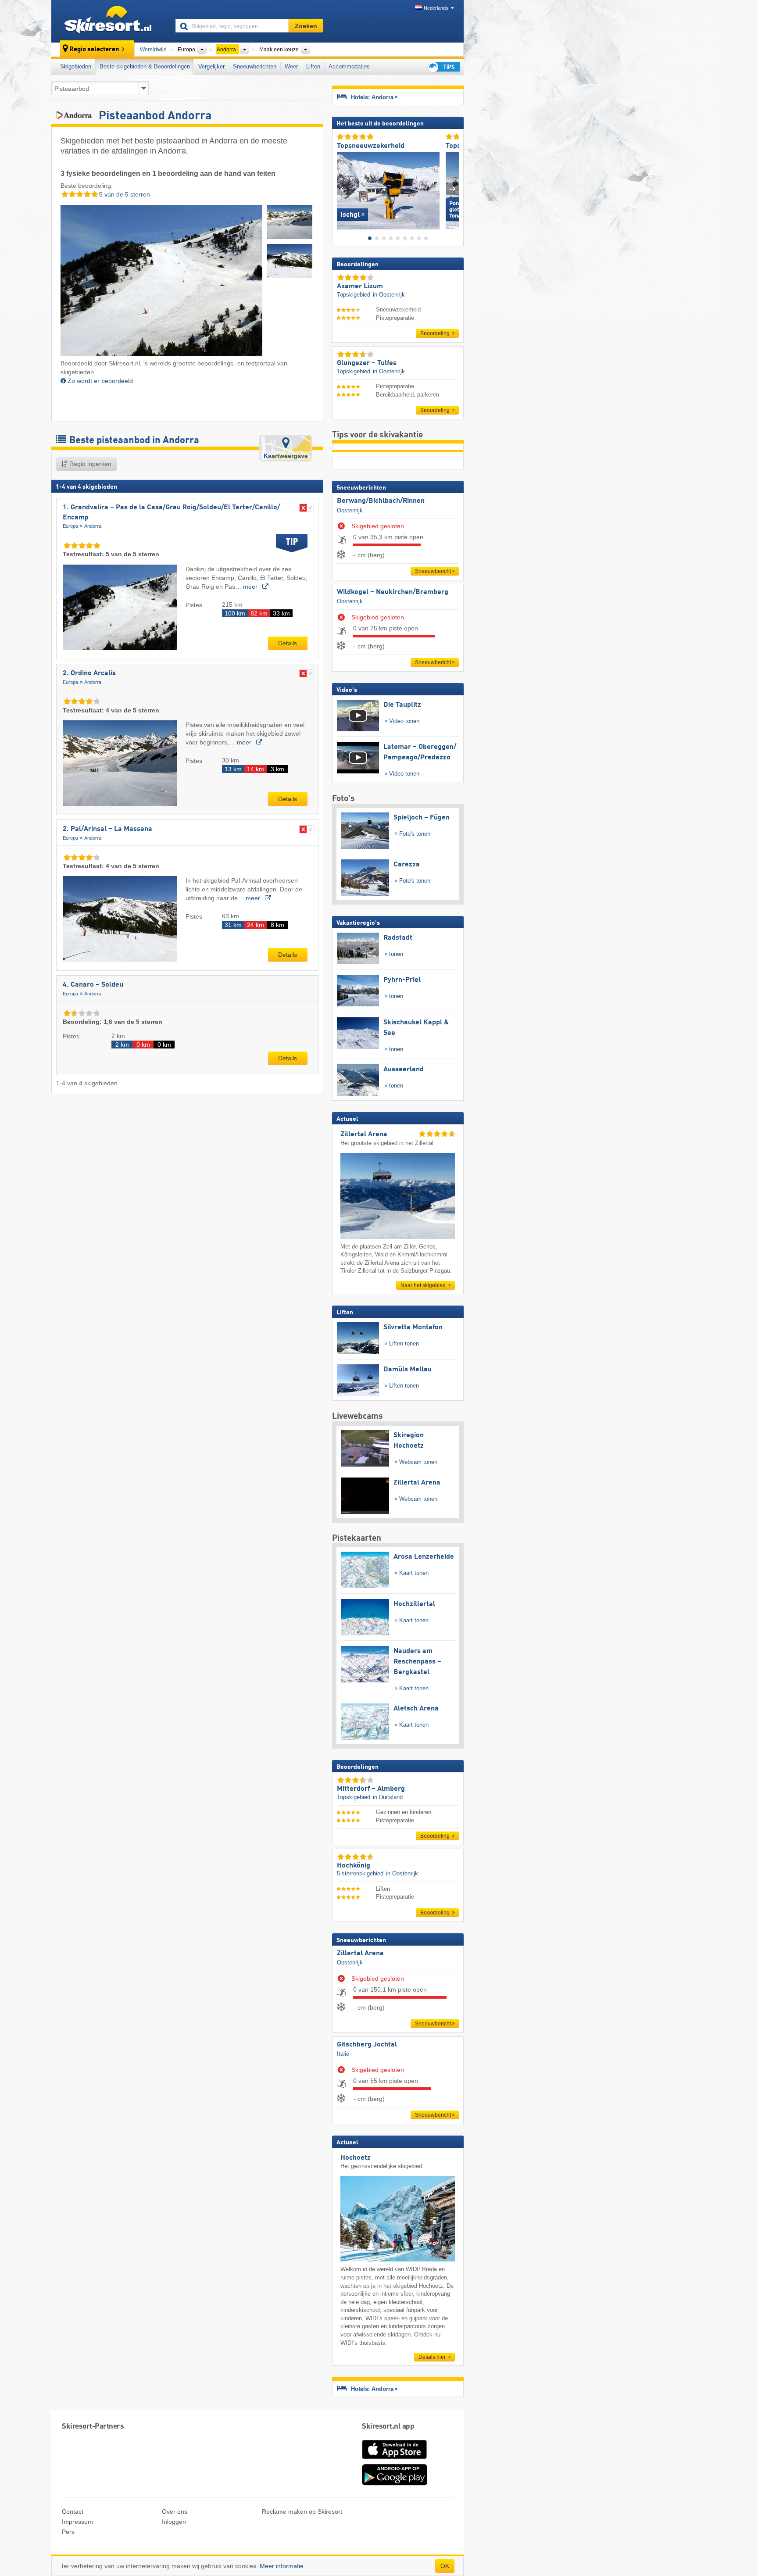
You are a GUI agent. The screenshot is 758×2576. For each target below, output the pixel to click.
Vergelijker (211, 66)
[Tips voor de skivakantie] (443, 67)
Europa (70, 526)
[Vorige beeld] (343, 189)
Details (288, 643)
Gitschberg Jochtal (367, 2045)
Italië (343, 2054)
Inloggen (174, 2522)
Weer (291, 66)
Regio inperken (89, 464)
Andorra (93, 526)
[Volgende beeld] (452, 189)
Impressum (77, 2522)
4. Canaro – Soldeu (93, 985)
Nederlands (436, 8)
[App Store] (394, 2460)
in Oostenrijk (389, 295)
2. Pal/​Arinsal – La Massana (107, 829)
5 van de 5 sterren (124, 194)
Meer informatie (282, 2566)
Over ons (175, 2512)
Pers (68, 2532)
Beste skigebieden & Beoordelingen (145, 66)
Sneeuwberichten (255, 66)
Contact (73, 2512)
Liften (313, 66)
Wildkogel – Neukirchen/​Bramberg (393, 592)
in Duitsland (388, 1797)
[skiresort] (109, 21)
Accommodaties (349, 66)
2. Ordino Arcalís (89, 673)
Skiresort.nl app (388, 2427)
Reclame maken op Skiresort (302, 2512)
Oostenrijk (350, 510)
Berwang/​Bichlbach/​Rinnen (381, 501)
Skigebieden (76, 66)
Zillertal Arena (360, 1953)
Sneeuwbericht (433, 571)
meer (251, 587)
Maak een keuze (279, 50)
